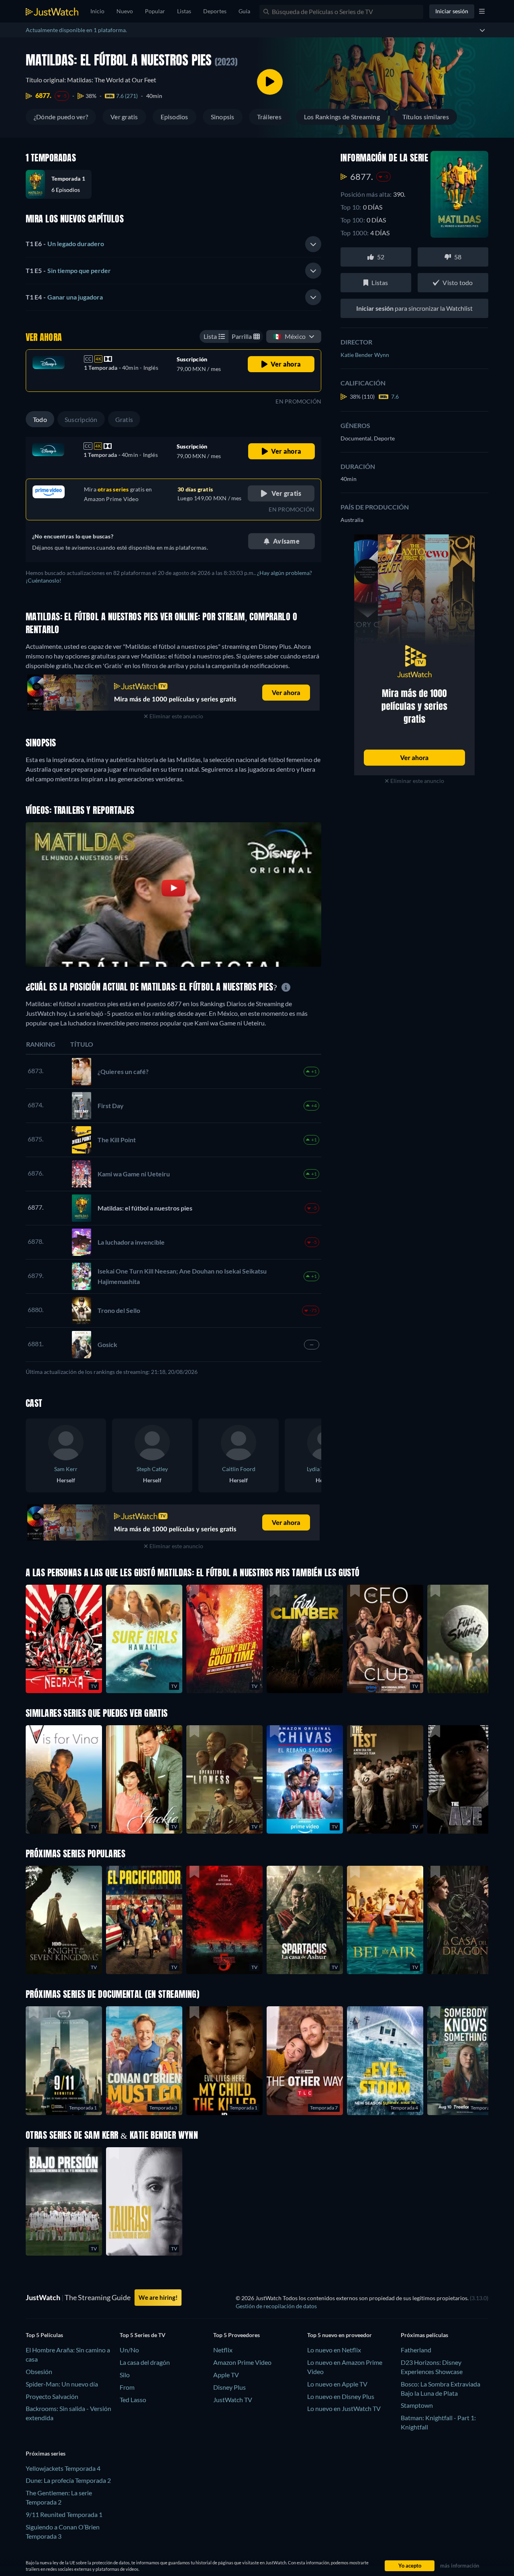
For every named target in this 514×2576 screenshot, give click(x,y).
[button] (62, 184)
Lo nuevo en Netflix (334, 2350)
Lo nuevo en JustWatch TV (344, 2408)
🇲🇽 (289, 336)
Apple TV (226, 2375)
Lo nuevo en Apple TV (337, 2384)
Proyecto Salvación (52, 2396)
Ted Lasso (133, 2400)
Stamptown (417, 2405)
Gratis (124, 419)
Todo (40, 419)
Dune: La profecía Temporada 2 (68, 2480)
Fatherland (416, 2350)
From (127, 2387)
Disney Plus (229, 2387)
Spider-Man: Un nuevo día (62, 2384)
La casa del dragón (145, 2362)
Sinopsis (223, 117)
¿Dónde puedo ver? (61, 117)
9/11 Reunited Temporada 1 (64, 2514)
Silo (125, 2375)
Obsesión (39, 2371)
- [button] (65, 244)
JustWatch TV (233, 2400)
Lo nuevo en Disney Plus (341, 2396)
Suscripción (81, 419)
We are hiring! (158, 2297)
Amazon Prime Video (242, 2362)
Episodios (174, 117)
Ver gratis (124, 117)
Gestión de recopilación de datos (276, 2306)
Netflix (223, 2350)
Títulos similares (426, 117)
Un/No (129, 2350)
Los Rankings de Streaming (342, 117)
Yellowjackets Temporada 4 (63, 2468)
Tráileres (269, 117)
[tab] (173, 244)
